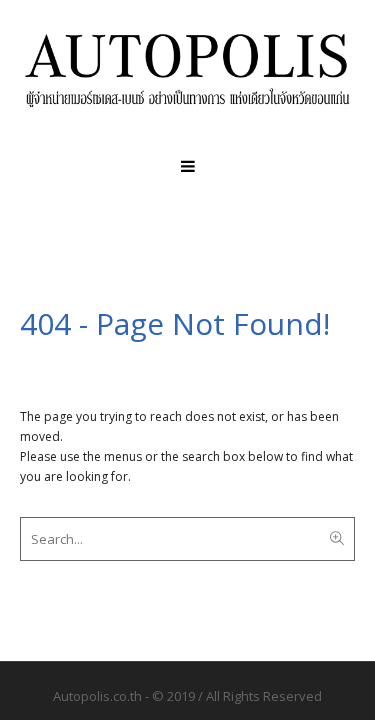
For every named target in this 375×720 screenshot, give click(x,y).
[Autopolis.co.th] (187, 70)
